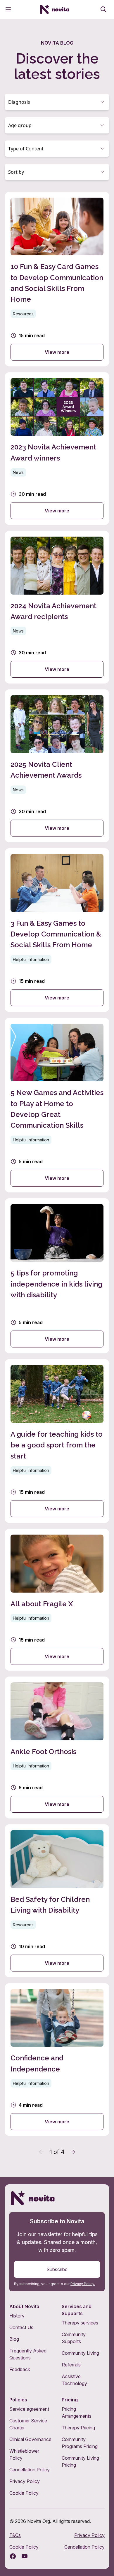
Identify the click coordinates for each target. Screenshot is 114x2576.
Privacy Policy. (83, 2284)
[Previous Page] (42, 2152)
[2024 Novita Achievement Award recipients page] (57, 607)
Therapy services (80, 2323)
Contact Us (21, 2327)
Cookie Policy (24, 2493)
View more (57, 352)
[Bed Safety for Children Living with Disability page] (57, 1901)
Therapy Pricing (78, 2428)
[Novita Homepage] (55, 9)
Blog (14, 2339)
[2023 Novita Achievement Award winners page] (57, 449)
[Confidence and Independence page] (57, 2060)
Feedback (20, 2369)
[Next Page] (73, 2152)
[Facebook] (13, 2556)
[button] (57, 102)
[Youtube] (25, 2556)
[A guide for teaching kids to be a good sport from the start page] (57, 1441)
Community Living (80, 2353)
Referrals (71, 2365)
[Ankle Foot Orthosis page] (57, 1748)
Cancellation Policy (30, 2470)
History (17, 2316)
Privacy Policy (25, 2481)
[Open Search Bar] (103, 9)
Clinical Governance (30, 2439)
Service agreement (29, 2409)
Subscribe (57, 2269)
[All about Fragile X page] (57, 1600)
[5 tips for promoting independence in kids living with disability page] (57, 1276)
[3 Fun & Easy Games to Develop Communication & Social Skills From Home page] (57, 930)
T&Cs (15, 2535)
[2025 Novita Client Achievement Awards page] (57, 766)
